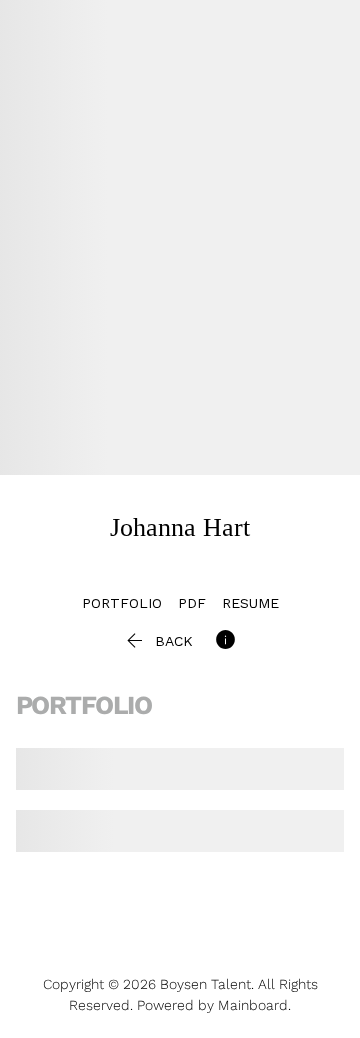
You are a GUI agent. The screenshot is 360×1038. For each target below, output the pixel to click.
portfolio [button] (122, 603)
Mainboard (253, 1005)
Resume (250, 603)
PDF (192, 603)
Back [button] (157, 641)
